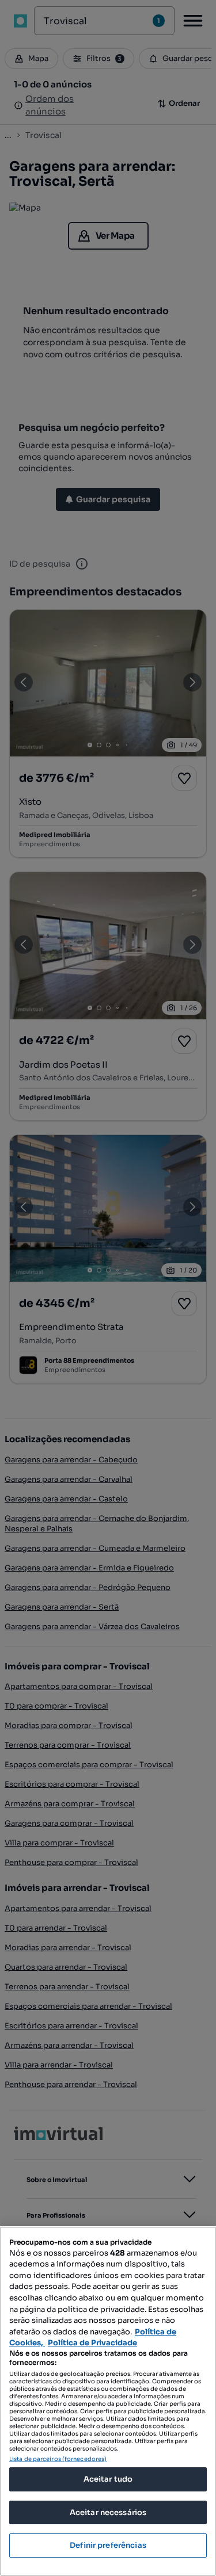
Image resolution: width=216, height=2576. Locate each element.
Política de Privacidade (92, 2343)
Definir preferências (108, 2545)
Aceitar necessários (108, 2512)
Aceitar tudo (108, 2479)
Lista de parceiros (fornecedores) (58, 2459)
